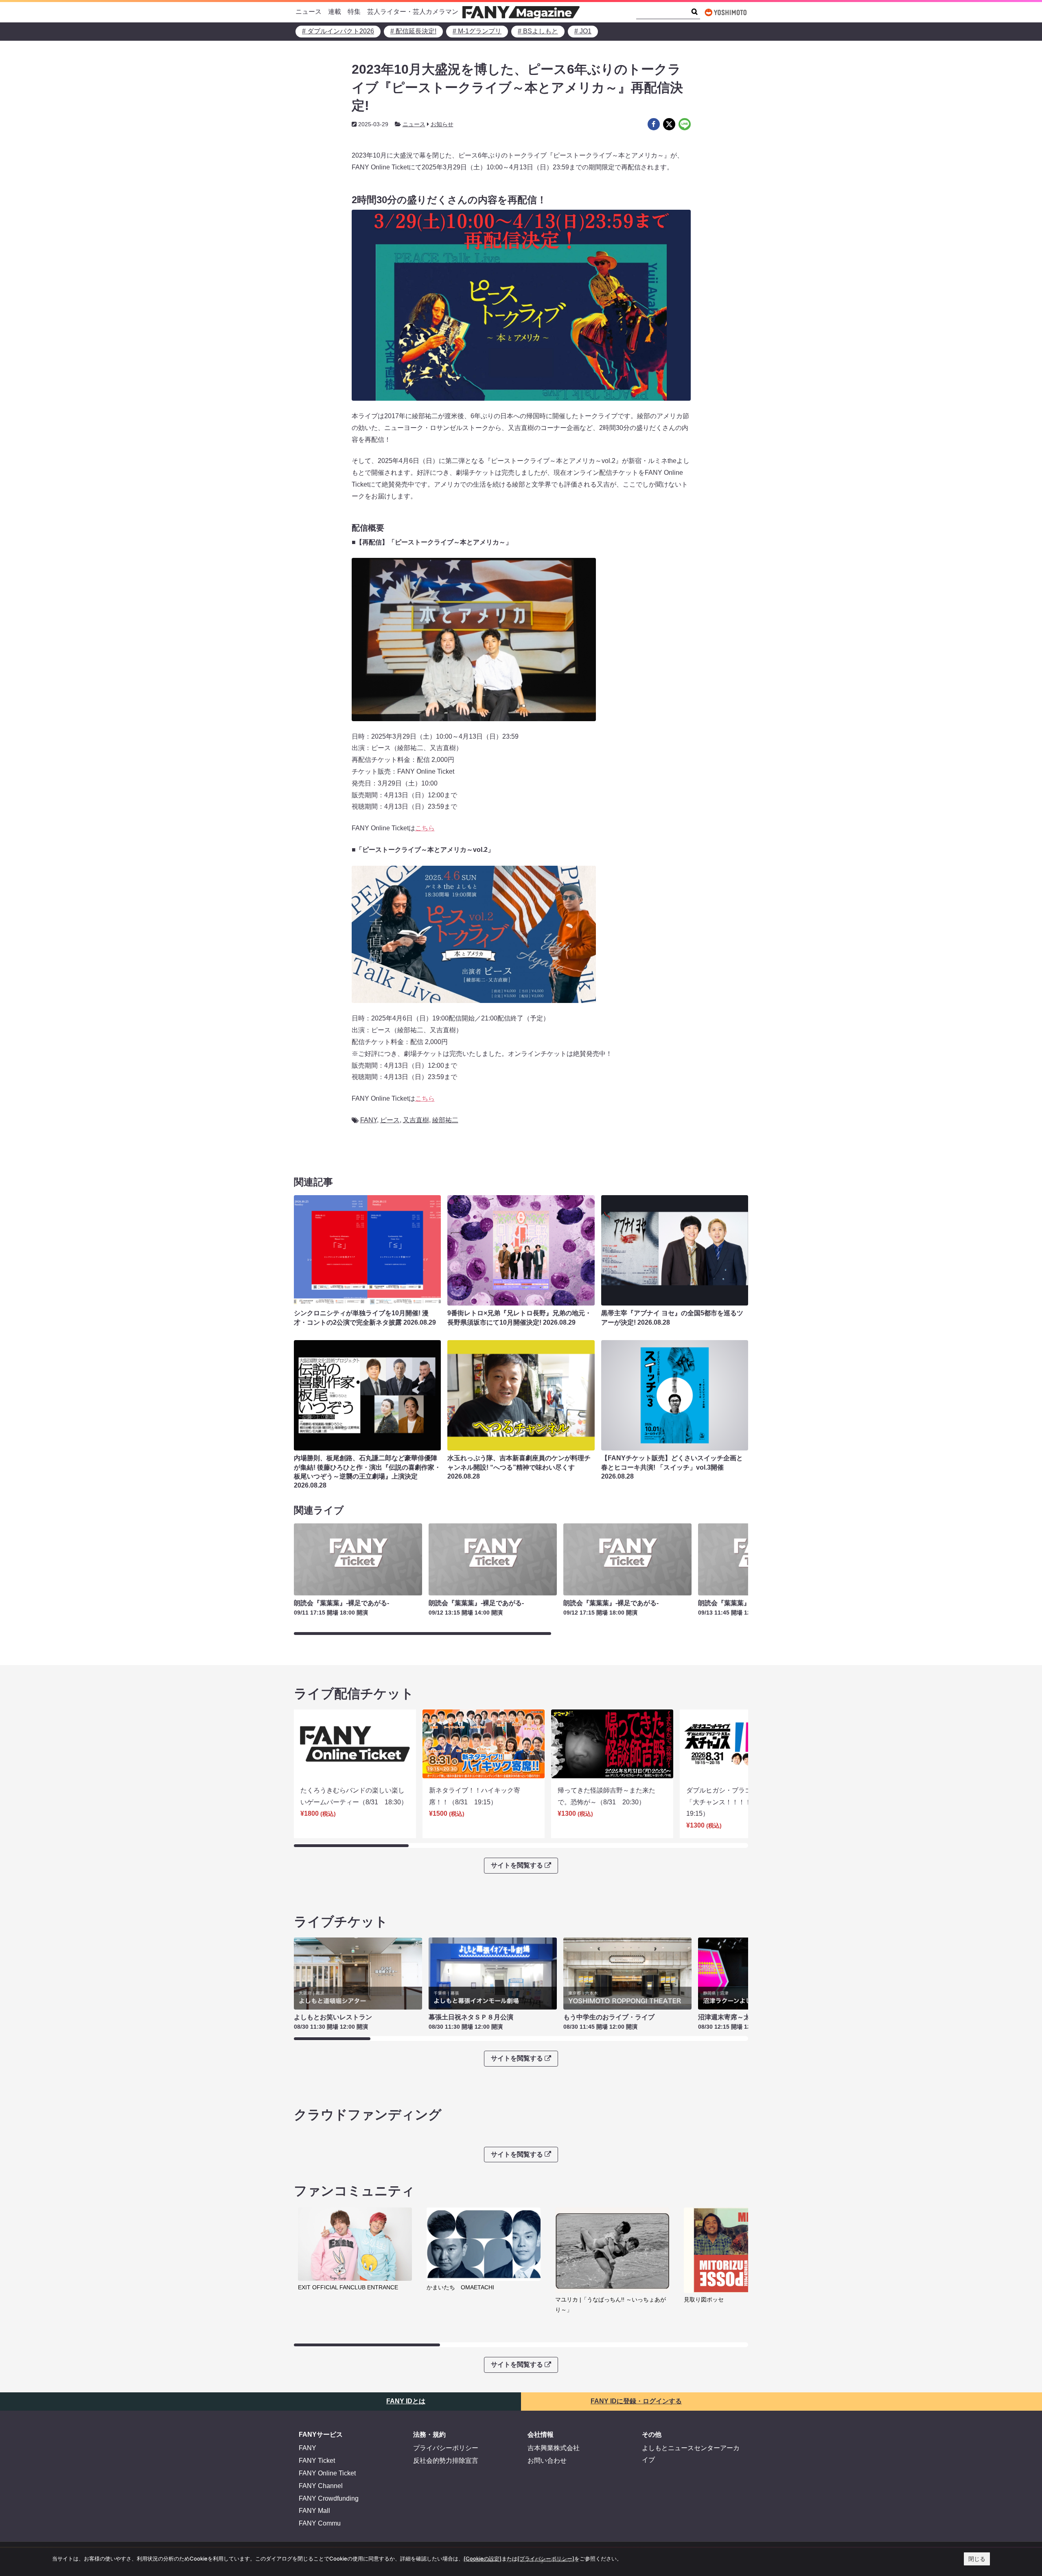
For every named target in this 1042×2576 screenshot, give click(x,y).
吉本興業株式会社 (554, 2448)
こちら (425, 828)
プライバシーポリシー (446, 2448)
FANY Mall (314, 2511)
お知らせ (442, 124)
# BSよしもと (538, 31)
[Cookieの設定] (483, 2558)
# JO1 (583, 31)
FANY (369, 1120)
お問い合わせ (547, 2461)
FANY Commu (320, 2523)
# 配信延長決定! (413, 31)
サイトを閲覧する (517, 1865)
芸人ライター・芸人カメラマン (413, 12)
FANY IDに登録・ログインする (636, 2401)
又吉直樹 (416, 1120)
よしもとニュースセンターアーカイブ (691, 2454)
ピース (390, 1120)
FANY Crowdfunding (329, 2498)
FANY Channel (321, 2486)
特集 (354, 12)
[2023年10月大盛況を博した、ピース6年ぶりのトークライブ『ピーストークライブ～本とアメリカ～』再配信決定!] (654, 124)
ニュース (309, 12)
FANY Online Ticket (327, 2473)
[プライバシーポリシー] (546, 2558)
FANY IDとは (406, 2401)
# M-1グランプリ (477, 31)
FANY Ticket (317, 2461)
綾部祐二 (445, 1120)
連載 (335, 12)
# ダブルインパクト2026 (338, 31)
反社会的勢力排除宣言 (446, 2461)
